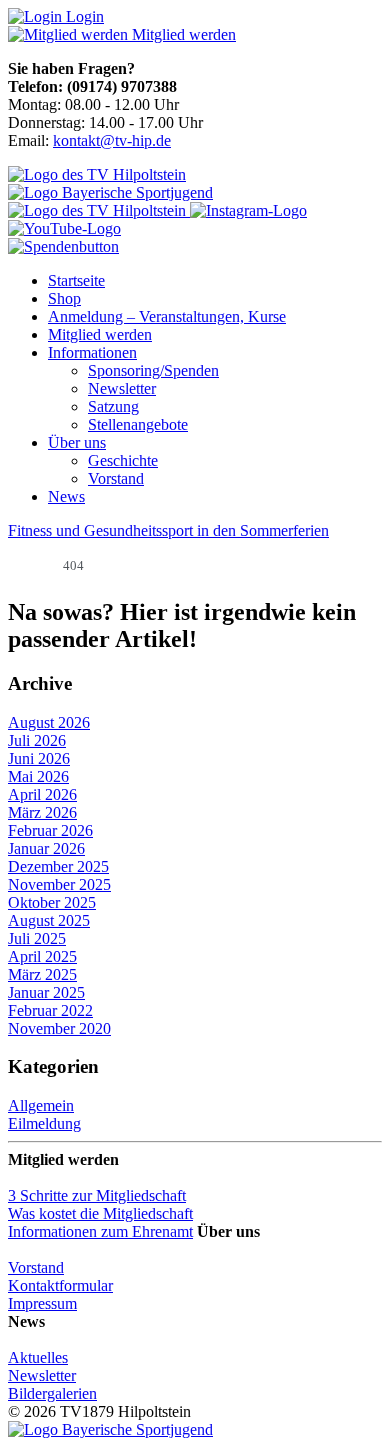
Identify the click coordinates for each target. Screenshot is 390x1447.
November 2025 (59, 884)
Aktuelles (38, 1357)
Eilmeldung (44, 1123)
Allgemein (41, 1105)
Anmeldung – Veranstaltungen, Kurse (167, 316)
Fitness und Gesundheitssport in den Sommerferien (168, 530)
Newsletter (122, 388)
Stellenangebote (138, 424)
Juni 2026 (39, 758)
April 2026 (42, 794)
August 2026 (49, 722)
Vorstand (116, 478)
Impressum (42, 1303)
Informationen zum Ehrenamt (100, 1231)
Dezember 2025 (58, 866)
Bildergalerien (52, 1393)
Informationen (92, 352)
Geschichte (123, 460)
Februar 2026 (50, 830)
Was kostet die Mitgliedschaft (100, 1213)
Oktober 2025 (52, 902)
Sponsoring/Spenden (153, 370)
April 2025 (42, 956)
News (66, 496)
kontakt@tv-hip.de (112, 140)
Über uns (77, 442)
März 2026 (42, 812)
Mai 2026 (38, 776)
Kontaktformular (60, 1285)
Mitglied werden (100, 334)
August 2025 (49, 920)
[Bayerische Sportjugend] (110, 1429)
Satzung (113, 406)
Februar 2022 (50, 1010)
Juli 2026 (37, 740)
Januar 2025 (46, 992)
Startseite (76, 280)
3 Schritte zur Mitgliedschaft (97, 1195)
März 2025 (42, 974)
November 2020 (59, 1028)
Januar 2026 (46, 848)
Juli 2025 (37, 938)
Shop (64, 298)
